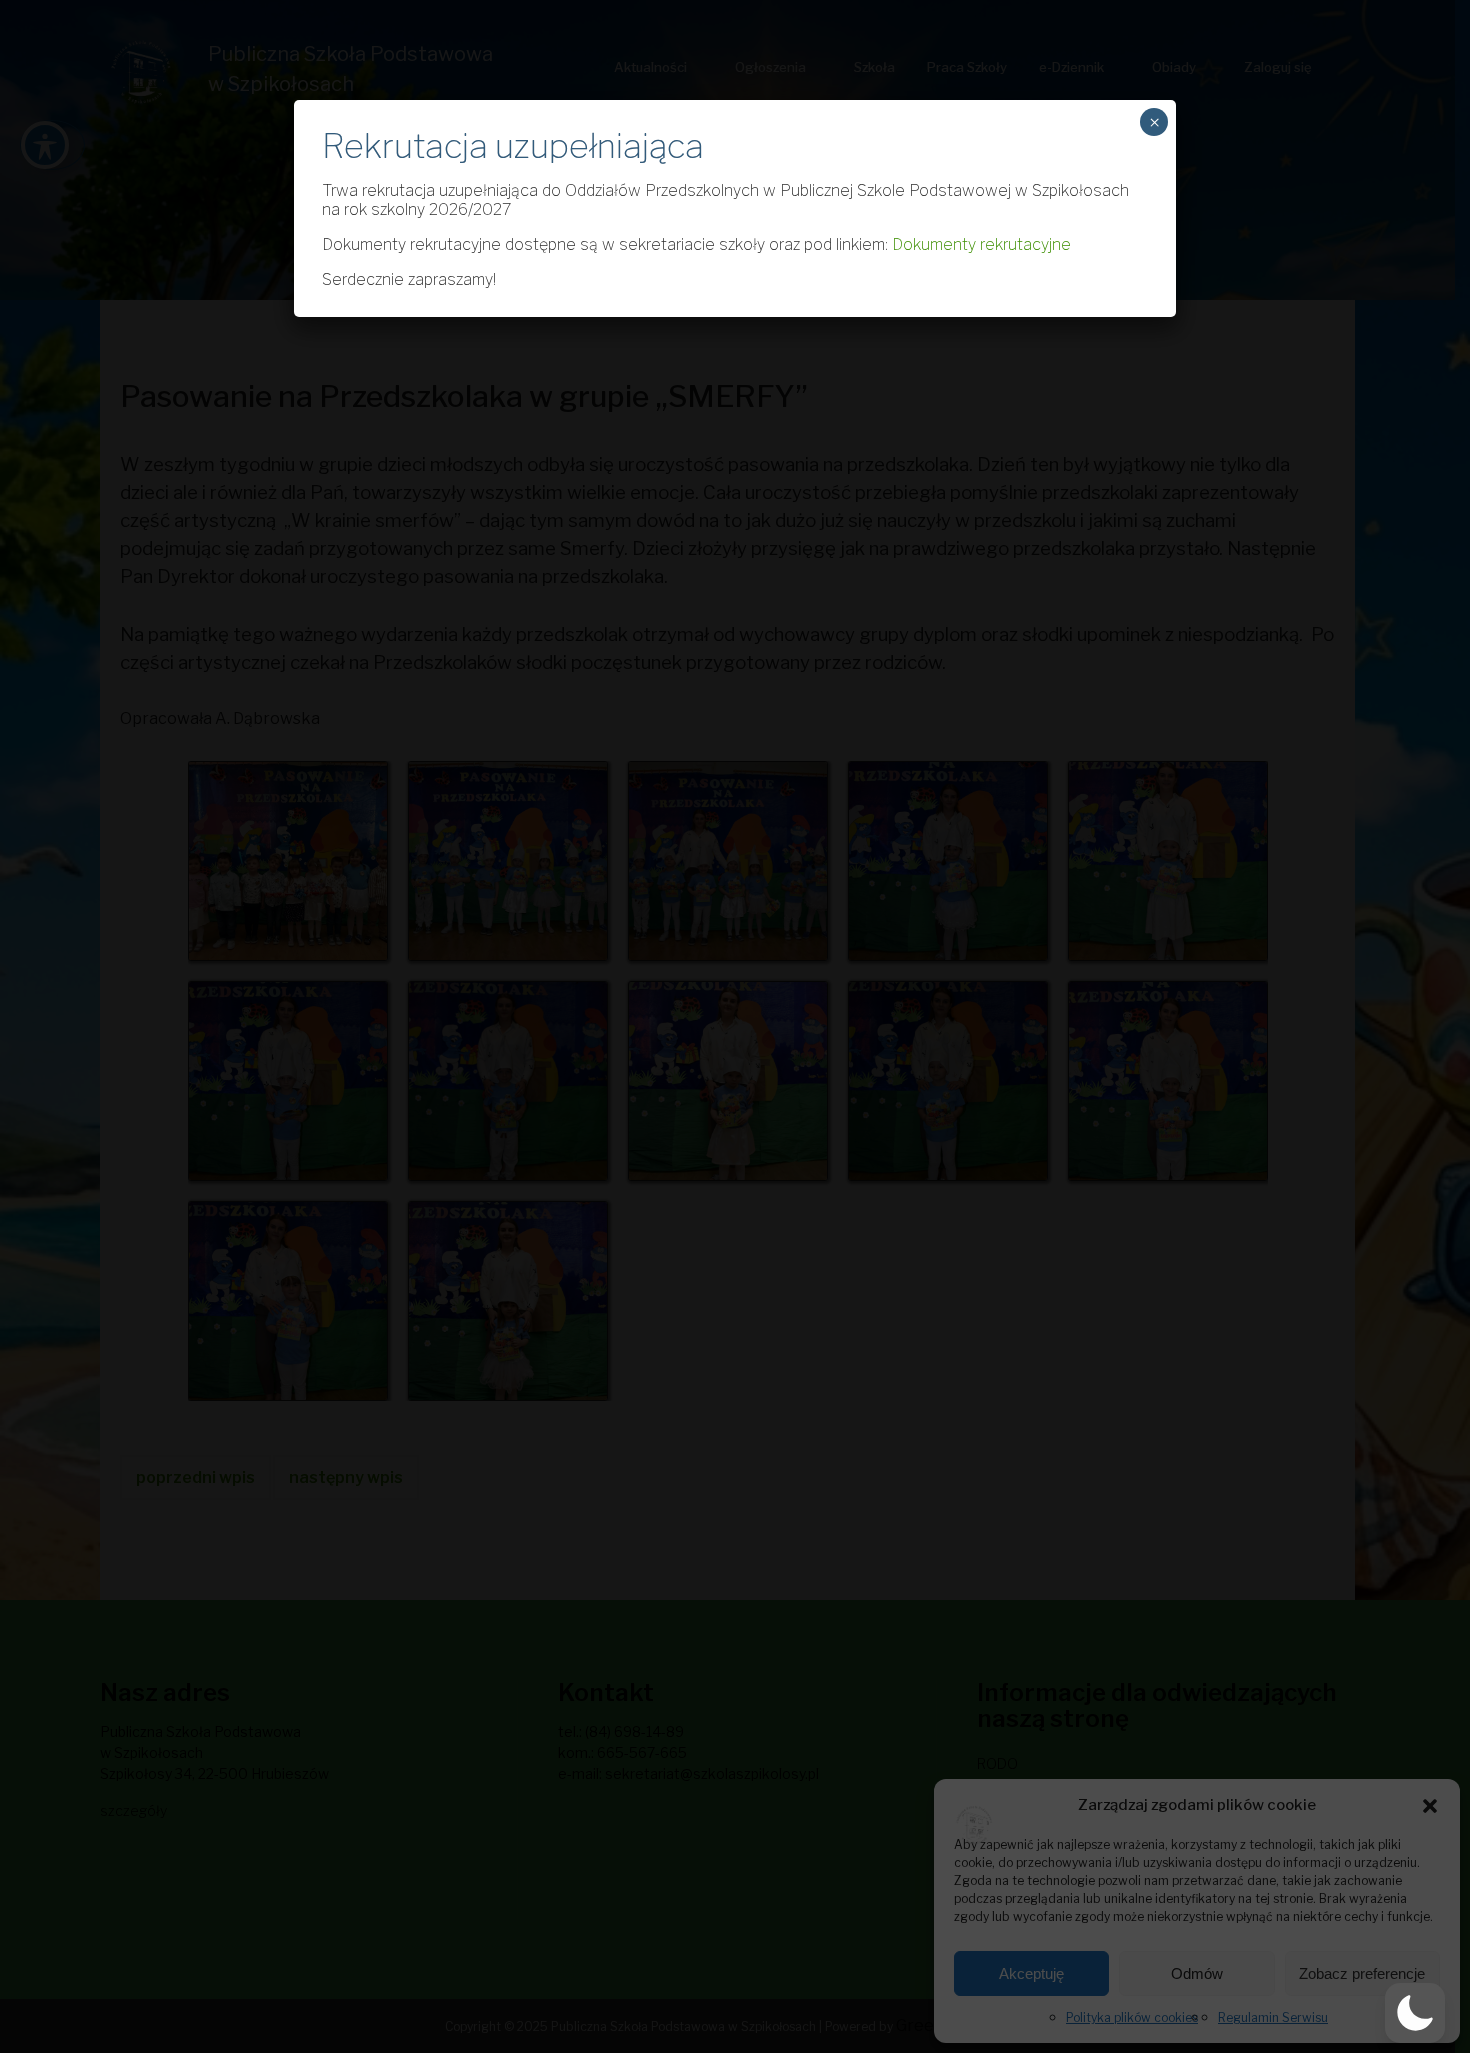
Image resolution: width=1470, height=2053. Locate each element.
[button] (1430, 1805)
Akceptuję (1031, 1973)
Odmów (1197, 1973)
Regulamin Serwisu (1273, 2017)
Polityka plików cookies (1132, 2017)
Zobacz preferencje (1362, 1973)
